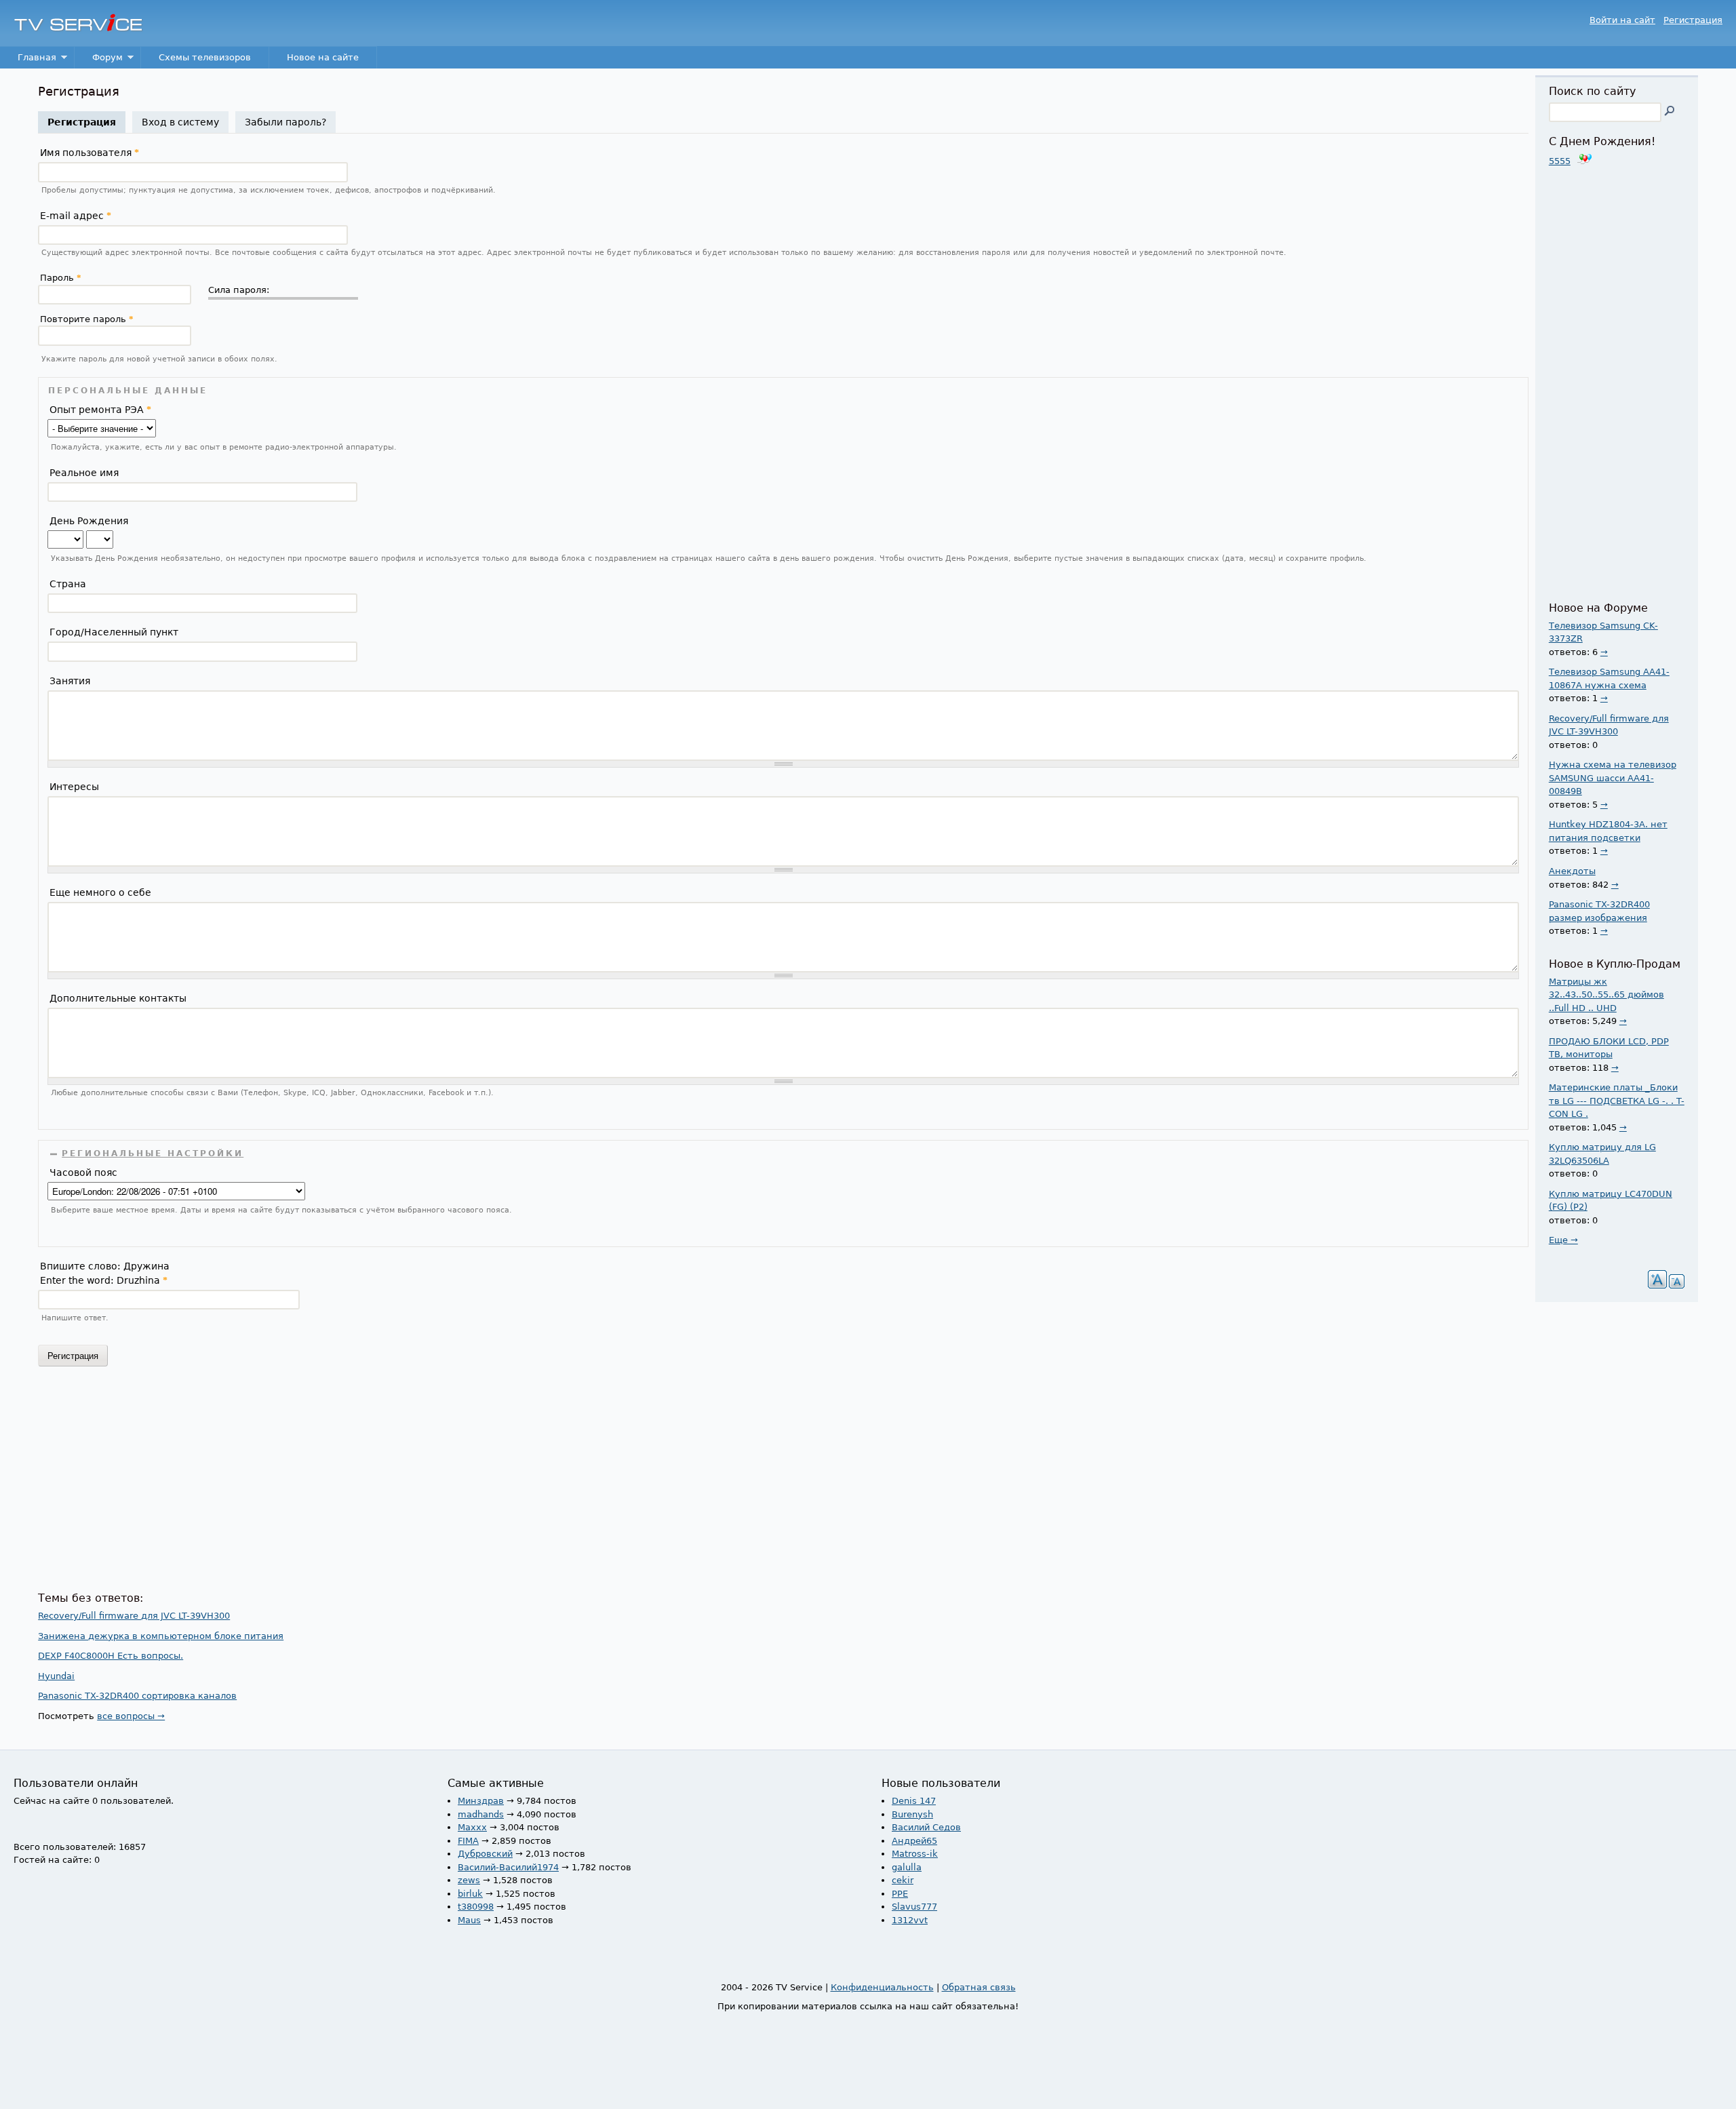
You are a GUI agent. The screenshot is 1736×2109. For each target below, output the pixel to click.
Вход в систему (180, 122)
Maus (469, 1920)
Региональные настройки (153, 1154)
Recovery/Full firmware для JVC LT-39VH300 (134, 1616)
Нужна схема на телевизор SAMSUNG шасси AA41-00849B (1613, 778)
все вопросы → (131, 1716)
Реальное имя (84, 473)
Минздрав (481, 1801)
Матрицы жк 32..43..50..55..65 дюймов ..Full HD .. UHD (1606, 995)
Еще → (1563, 1240)
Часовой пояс (83, 1172)
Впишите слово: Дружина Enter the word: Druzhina (105, 1273)
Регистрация (1693, 20)
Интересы (74, 787)
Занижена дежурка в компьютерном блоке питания (161, 1636)
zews (469, 1880)
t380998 (476, 1907)
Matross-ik (915, 1854)
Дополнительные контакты (118, 998)
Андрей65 (914, 1841)
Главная (28, 61)
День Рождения (89, 521)
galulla (907, 1867)
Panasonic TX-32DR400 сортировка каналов (137, 1696)
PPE (900, 1894)
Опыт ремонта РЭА (100, 410)
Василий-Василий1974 (508, 1867)
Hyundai (56, 1676)
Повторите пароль (87, 319)
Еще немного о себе (100, 892)
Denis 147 (914, 1801)
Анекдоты (1572, 871)
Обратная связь (979, 1987)
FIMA (468, 1841)
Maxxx (472, 1827)
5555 (1560, 161)
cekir (903, 1880)
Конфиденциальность (882, 1987)
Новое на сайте (323, 57)
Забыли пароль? (285, 122)
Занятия (70, 681)
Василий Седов (926, 1827)
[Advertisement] (445, 1484)
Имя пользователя (90, 153)
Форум (99, 61)
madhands (481, 1814)
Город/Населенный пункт (114, 632)
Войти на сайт (1622, 20)
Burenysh (912, 1814)
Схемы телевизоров (205, 57)
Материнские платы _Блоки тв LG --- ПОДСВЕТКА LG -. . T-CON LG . (1617, 1101)
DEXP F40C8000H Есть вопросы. (111, 1656)
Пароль (61, 278)
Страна (68, 584)
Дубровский (485, 1854)
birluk (470, 1894)
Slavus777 (914, 1907)
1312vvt (910, 1920)
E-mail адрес (76, 216)
